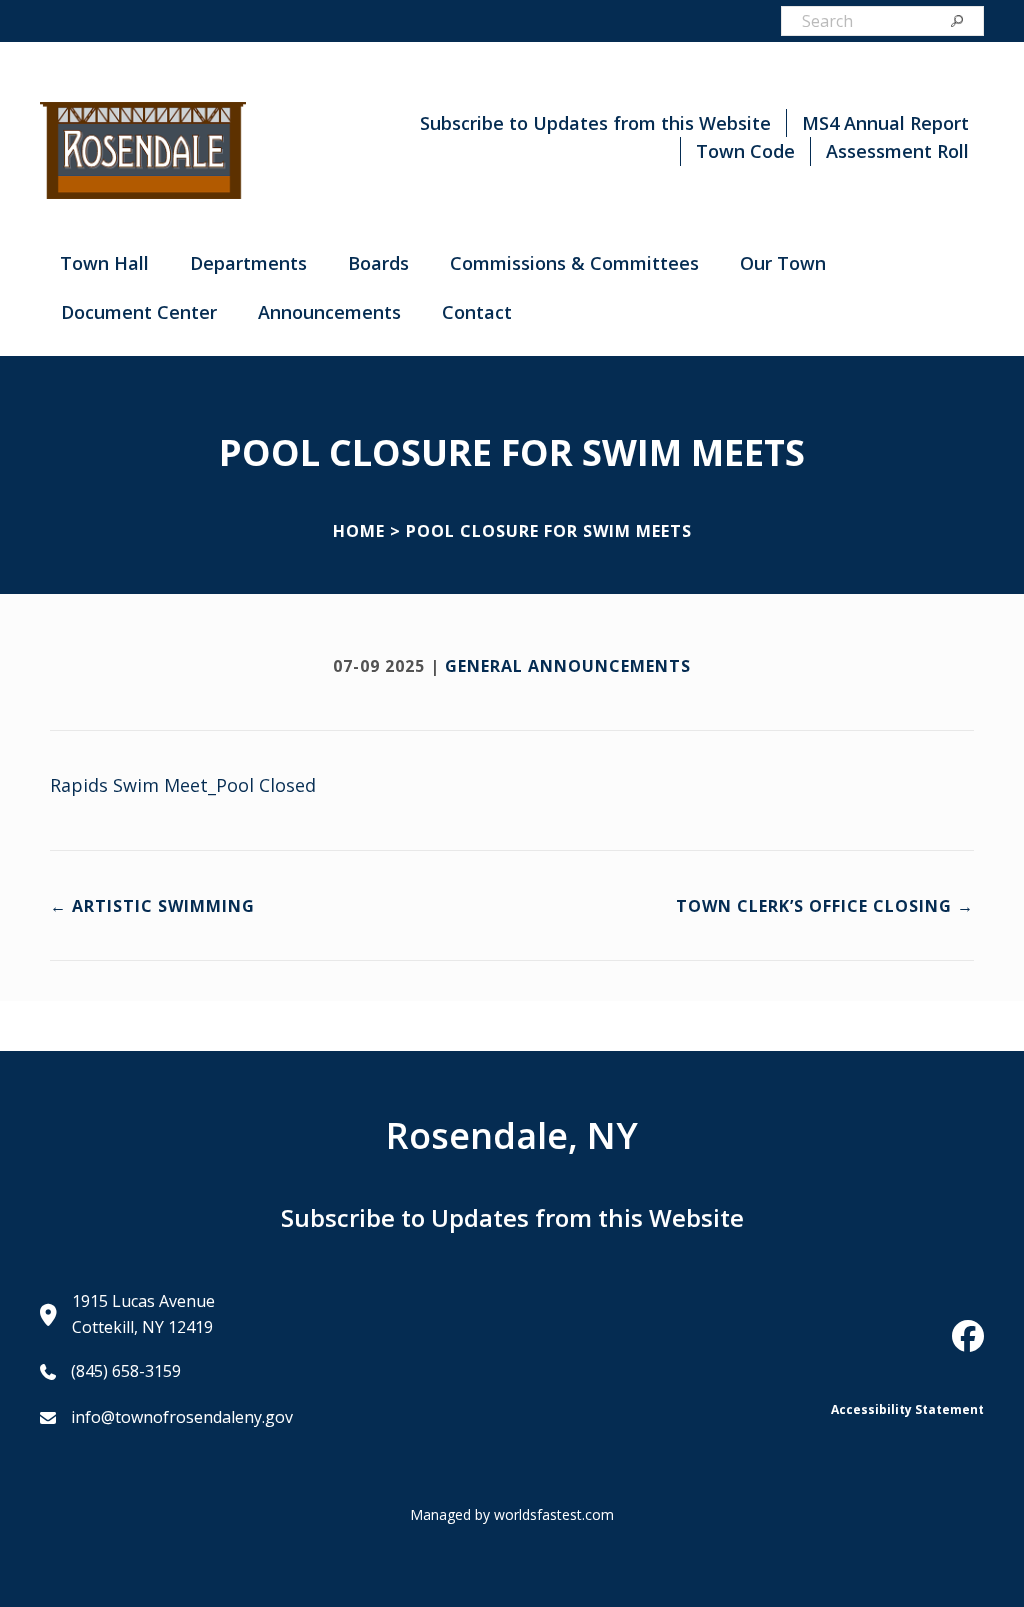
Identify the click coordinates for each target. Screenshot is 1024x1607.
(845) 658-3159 (126, 1371)
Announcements (329, 312)
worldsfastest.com (554, 1514)
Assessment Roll (897, 151)
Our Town (783, 263)
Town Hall (104, 263)
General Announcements (568, 666)
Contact (477, 312)
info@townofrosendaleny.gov (182, 1417)
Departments (248, 263)
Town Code (745, 151)
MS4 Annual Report (885, 123)
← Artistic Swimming (152, 906)
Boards (378, 263)
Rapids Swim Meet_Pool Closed (183, 785)
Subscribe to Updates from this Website (595, 123)
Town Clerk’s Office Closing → (825, 906)
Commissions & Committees (574, 263)
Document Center (139, 312)
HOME (359, 531)
